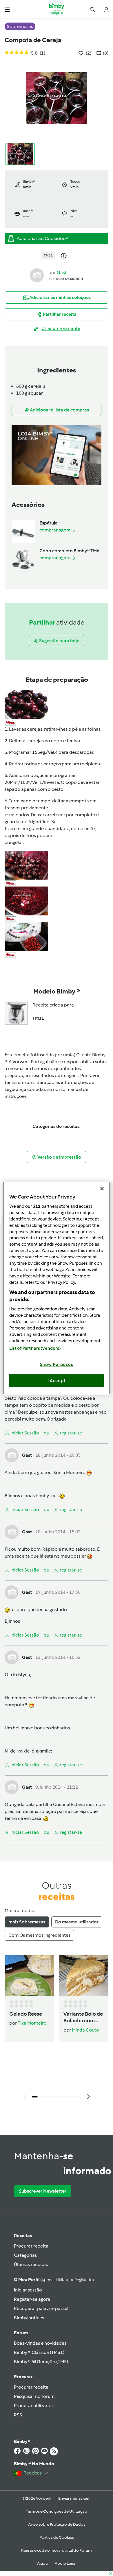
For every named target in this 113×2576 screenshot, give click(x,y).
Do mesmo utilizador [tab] (77, 1922)
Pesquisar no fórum (34, 2396)
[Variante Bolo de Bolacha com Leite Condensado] (84, 1975)
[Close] (102, 1188)
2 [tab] (43, 2097)
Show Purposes (57, 1364)
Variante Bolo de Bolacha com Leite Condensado (83, 2018)
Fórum (21, 2333)
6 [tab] (78, 2097)
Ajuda (42, 2563)
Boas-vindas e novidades (40, 2343)
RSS (18, 2415)
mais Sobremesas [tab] (27, 1922)
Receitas (23, 2236)
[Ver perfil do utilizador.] (37, 275)
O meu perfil (54, 2279)
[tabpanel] (57, 2029)
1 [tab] (35, 2097)
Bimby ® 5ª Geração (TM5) (41, 2362)
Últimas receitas (31, 2264)
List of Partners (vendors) (35, 1348)
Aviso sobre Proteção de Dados (57, 2524)
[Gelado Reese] (29, 1975)
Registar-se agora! (33, 2299)
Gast (62, 273)
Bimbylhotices (29, 2318)
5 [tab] (70, 2097)
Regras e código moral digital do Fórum (57, 2550)
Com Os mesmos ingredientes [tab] (39, 1935)
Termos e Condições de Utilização (57, 2511)
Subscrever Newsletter (43, 2191)
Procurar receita (31, 2246)
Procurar (23, 2377)
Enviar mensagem (74, 2498)
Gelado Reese (26, 2014)
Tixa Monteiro (32, 2023)
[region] (57, 1288)
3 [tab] (52, 2097)
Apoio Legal (65, 2563)
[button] (7, 9)
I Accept (57, 1380)
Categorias (25, 2255)
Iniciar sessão (28, 2290)
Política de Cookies (57, 2537)
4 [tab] (61, 2097)
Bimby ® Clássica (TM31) (39, 2352)
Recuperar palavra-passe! (41, 2308)
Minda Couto (85, 2030)
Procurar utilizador (34, 2406)
